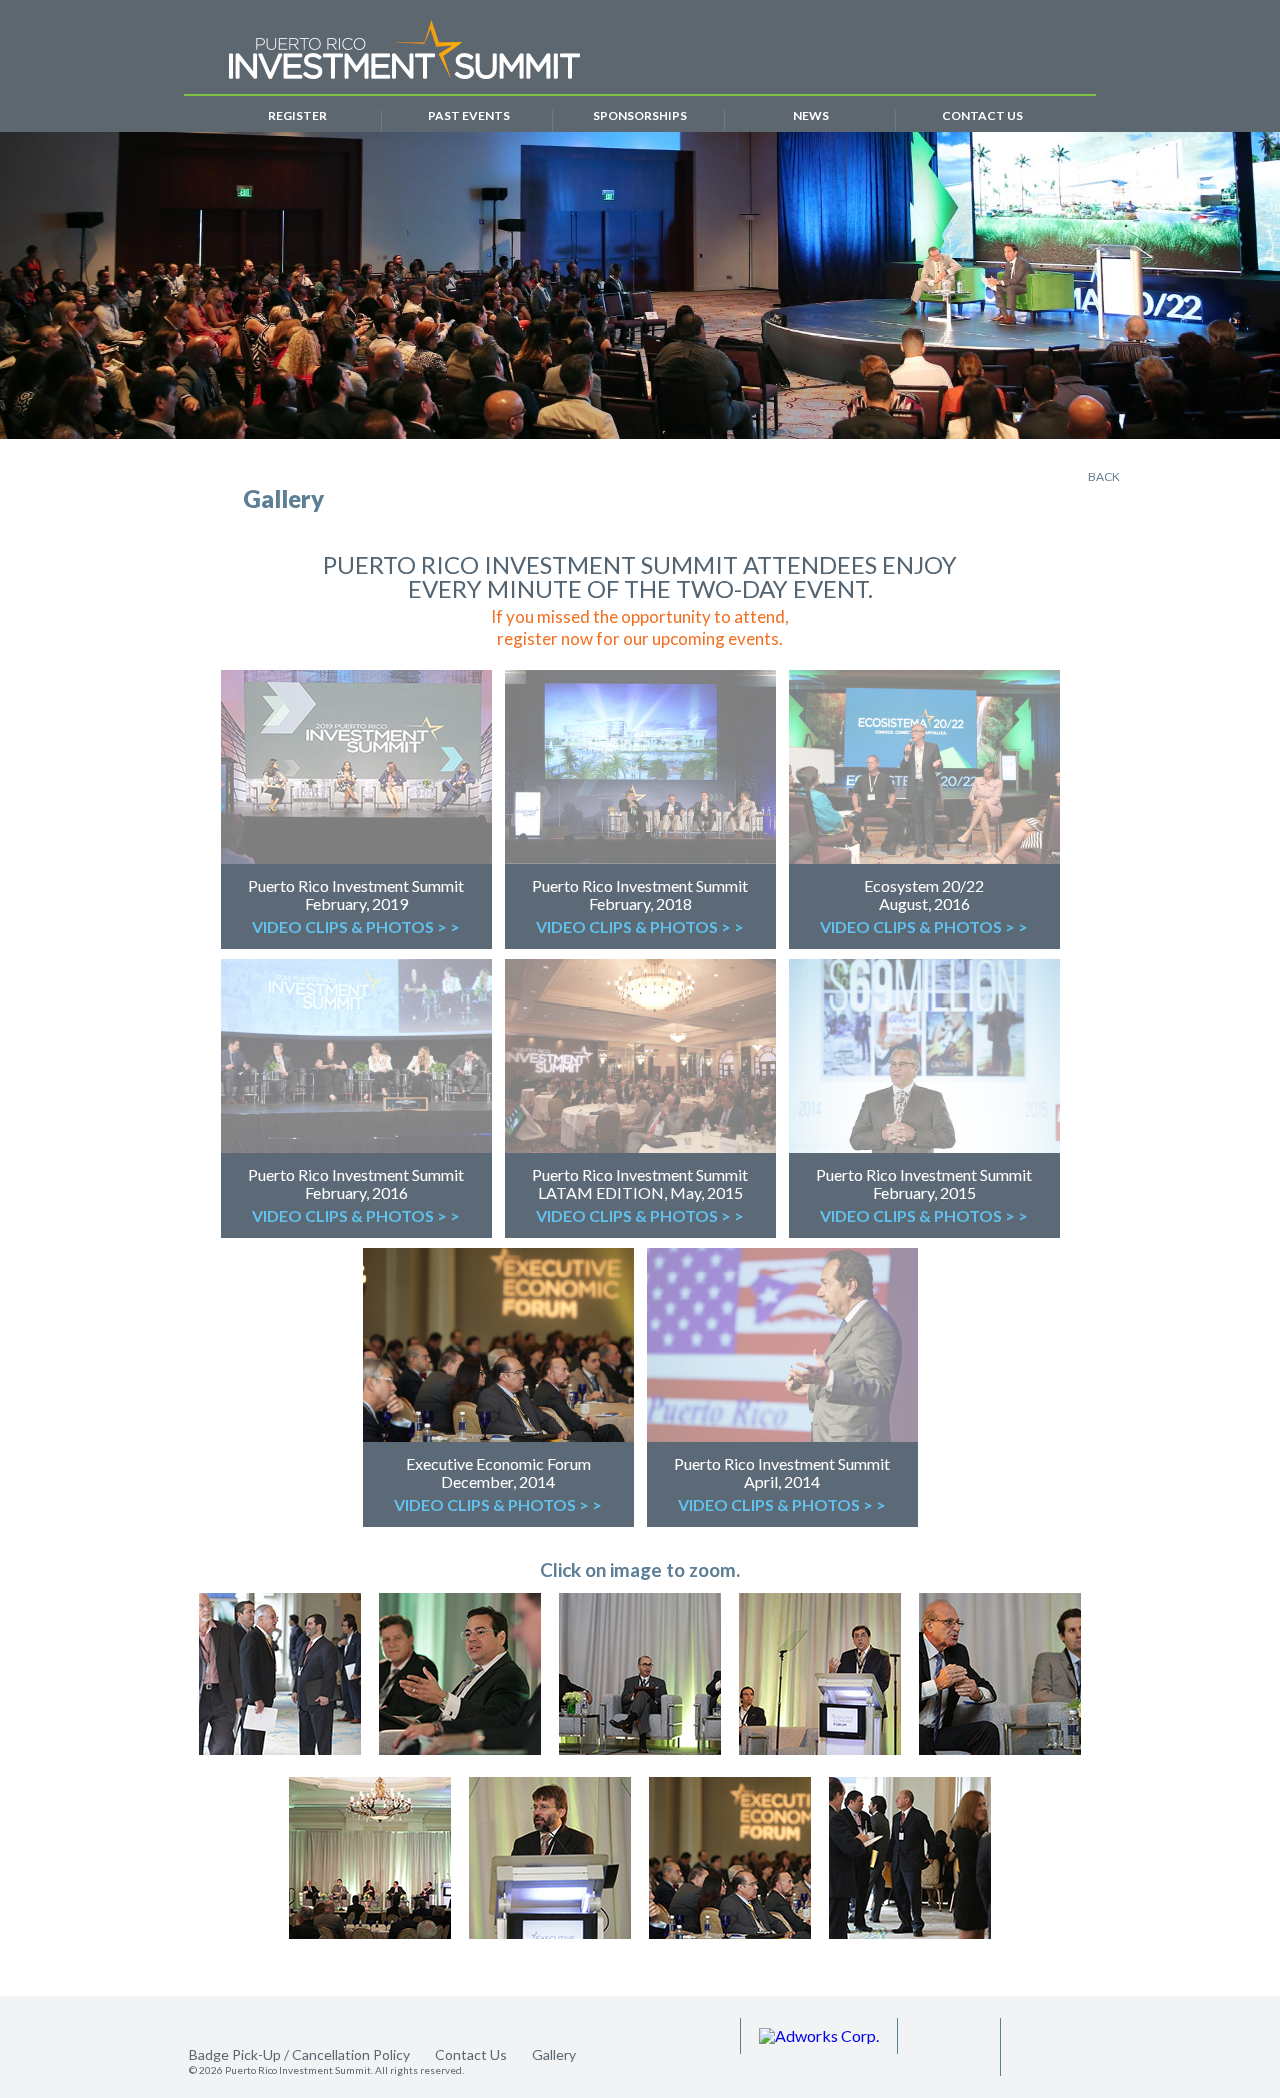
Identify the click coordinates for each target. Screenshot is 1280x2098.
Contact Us (982, 116)
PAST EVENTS (469, 116)
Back (1104, 476)
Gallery (554, 2054)
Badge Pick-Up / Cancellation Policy (299, 2054)
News (811, 116)
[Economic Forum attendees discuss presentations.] (280, 1675)
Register (297, 116)
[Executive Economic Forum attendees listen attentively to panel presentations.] (910, 1859)
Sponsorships (640, 116)
